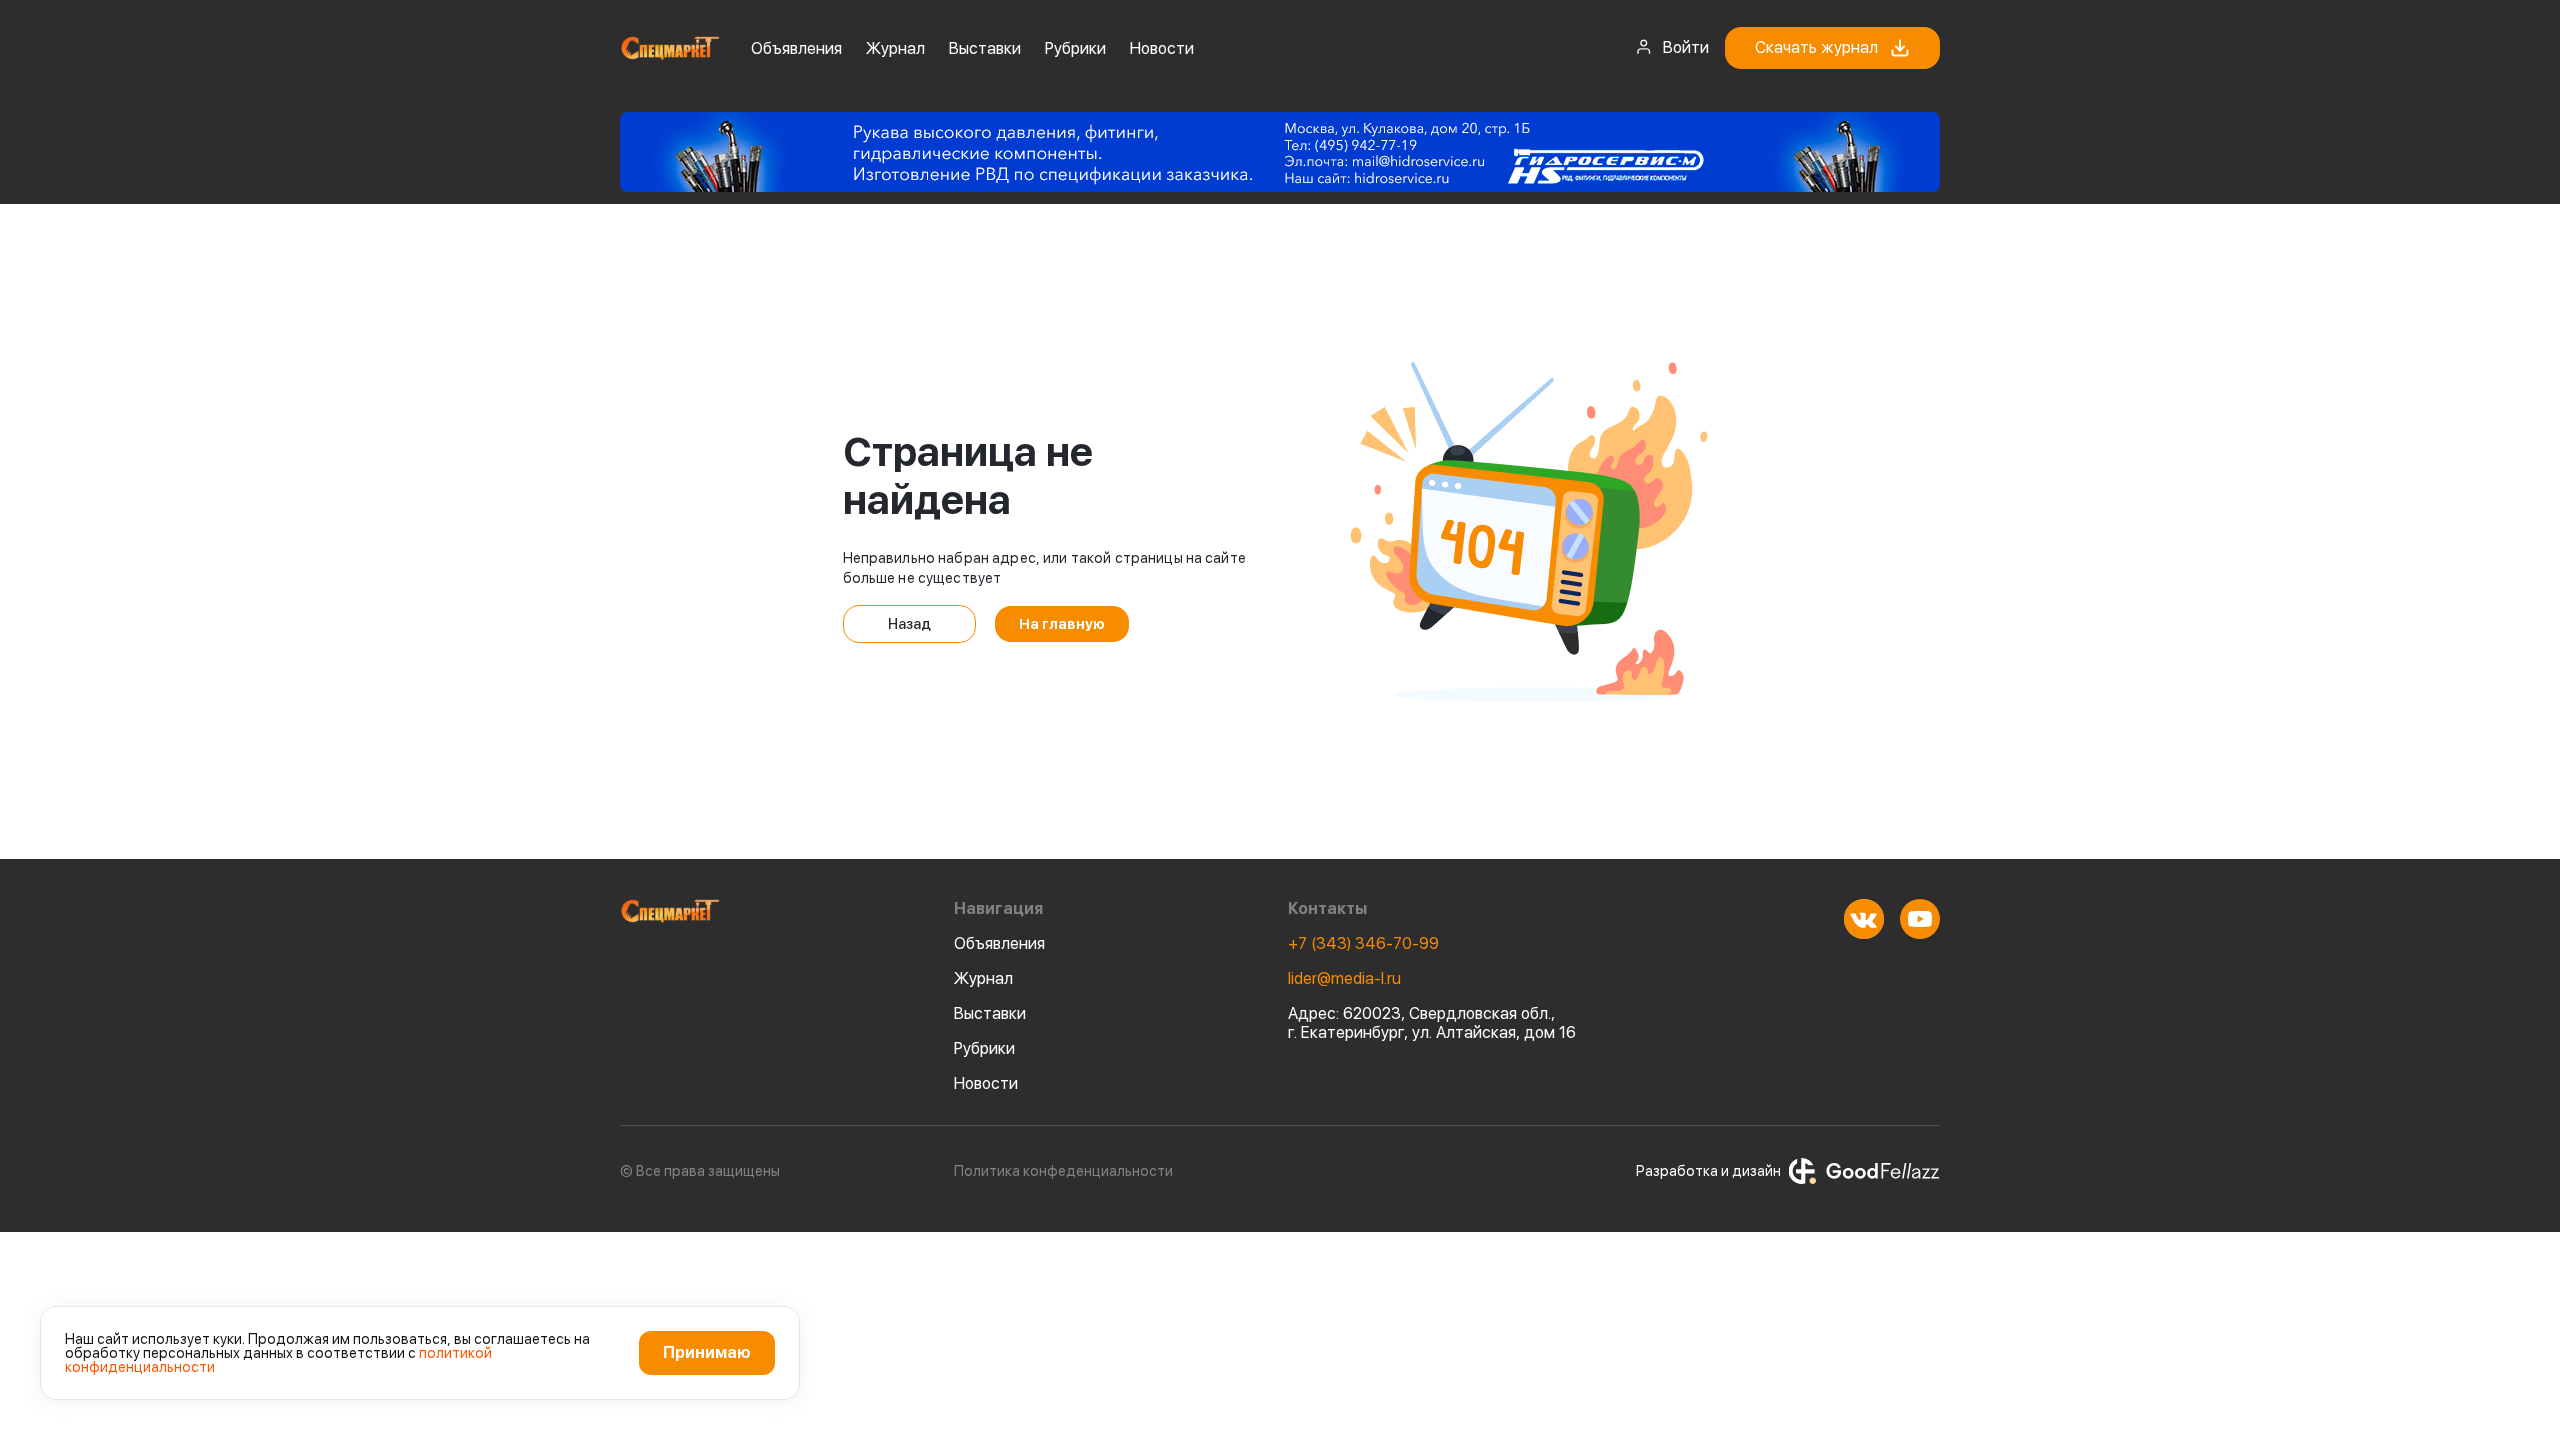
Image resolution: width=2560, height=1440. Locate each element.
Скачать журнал (1816, 47)
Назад (909, 624)
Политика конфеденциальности (1063, 1171)
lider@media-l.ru (1344, 978)
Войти (1686, 47)
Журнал (895, 48)
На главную (1062, 624)
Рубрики (1075, 48)
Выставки (985, 48)
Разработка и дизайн (1708, 1171)
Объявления (796, 48)
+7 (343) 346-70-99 (1363, 943)
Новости (1162, 48)
